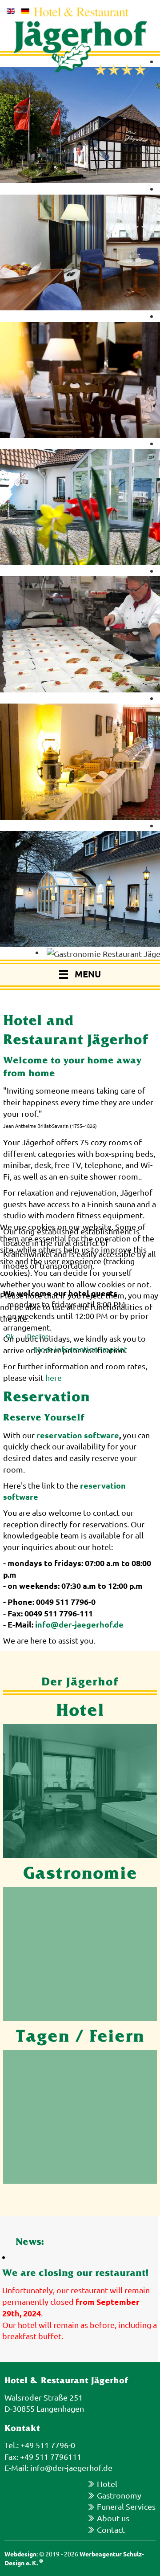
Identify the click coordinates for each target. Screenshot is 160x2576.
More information (66, 1349)
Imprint (114, 1349)
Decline (38, 1336)
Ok (10, 1336)
